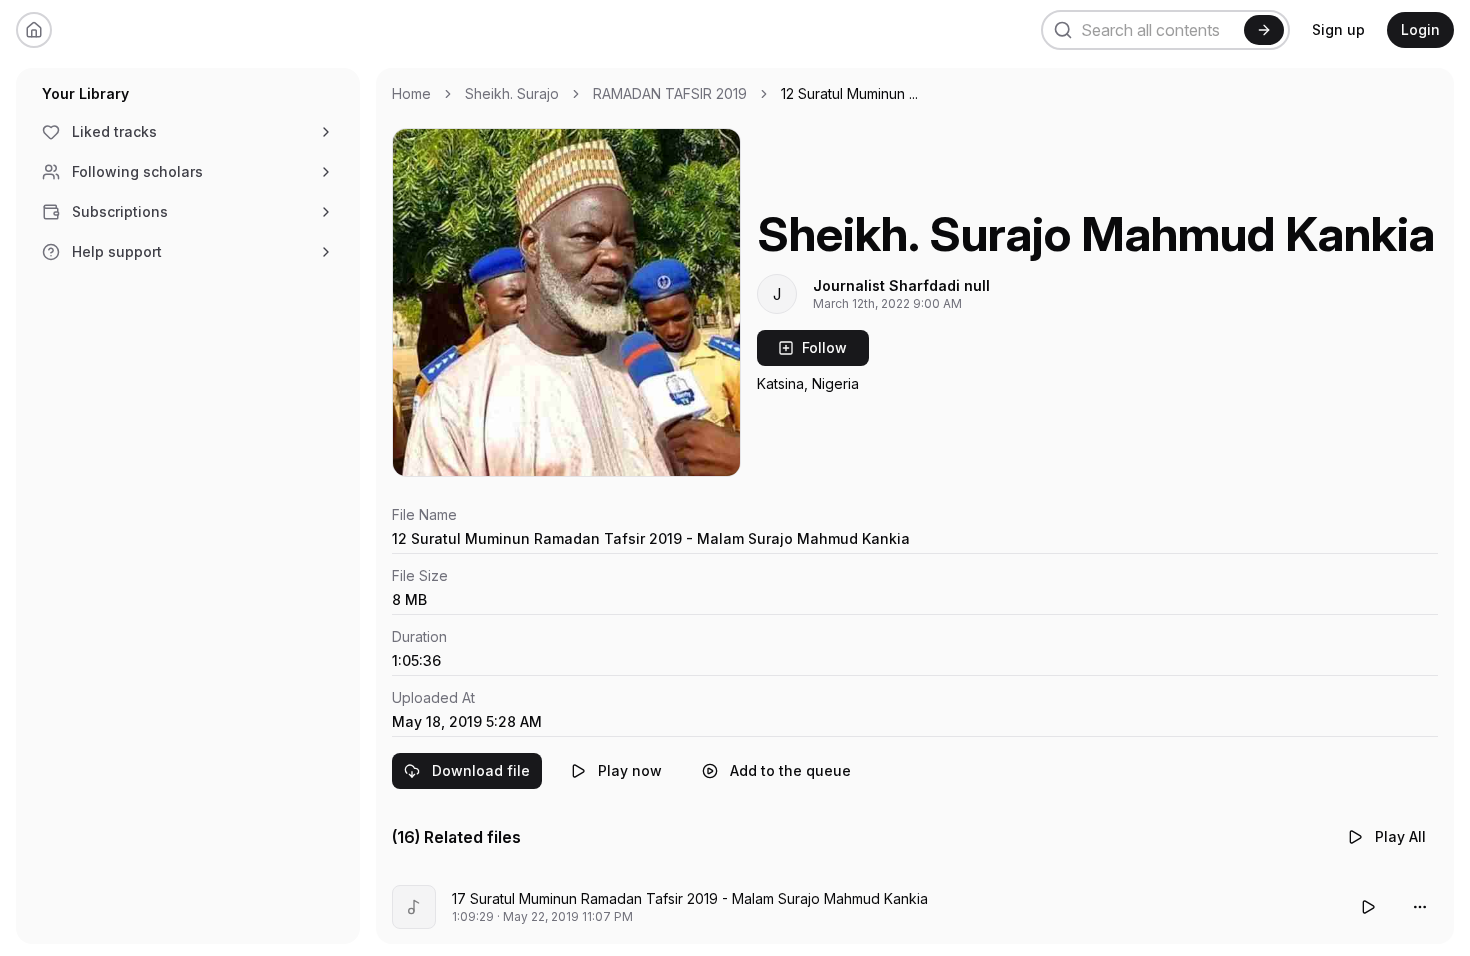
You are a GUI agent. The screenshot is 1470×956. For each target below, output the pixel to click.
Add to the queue (790, 770)
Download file (481, 770)
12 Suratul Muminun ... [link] (849, 93)
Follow (824, 347)
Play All (1400, 836)
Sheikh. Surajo (512, 93)
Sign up (1338, 29)
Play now (630, 770)
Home (411, 93)
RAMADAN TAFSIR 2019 (670, 93)
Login (1420, 29)
